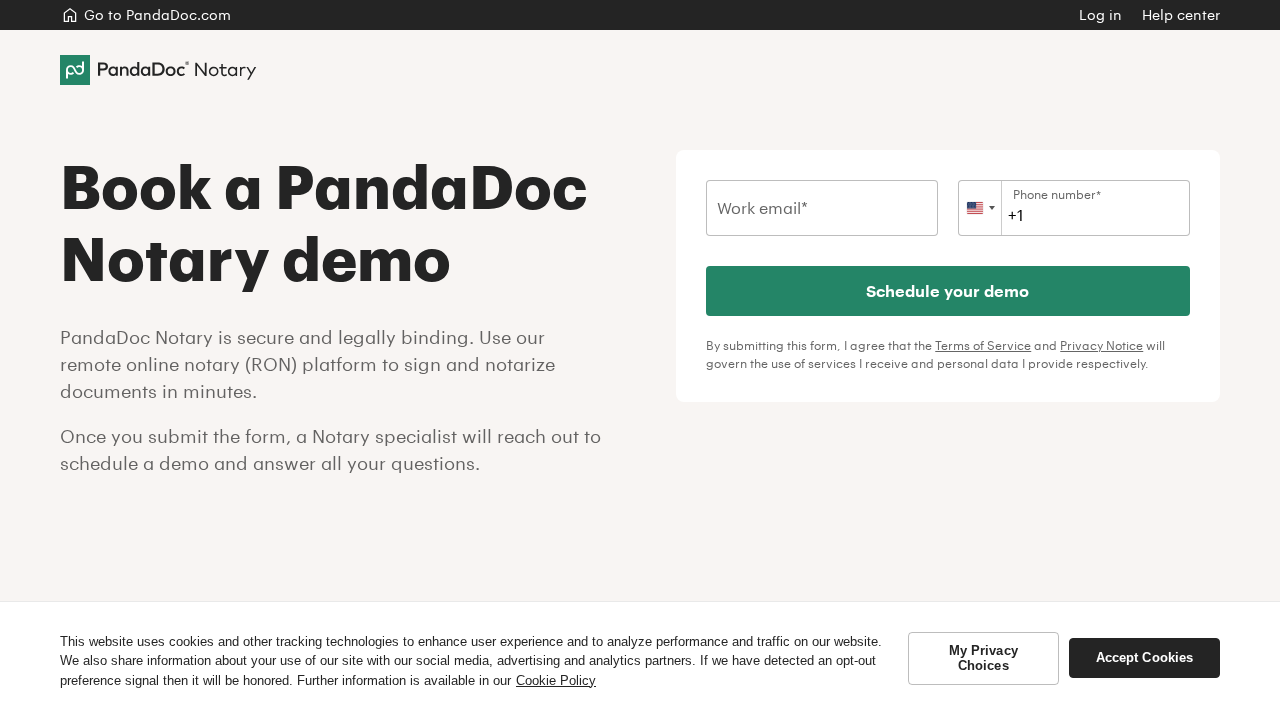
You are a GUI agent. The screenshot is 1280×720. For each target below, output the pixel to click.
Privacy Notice (1101, 345)
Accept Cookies (1145, 657)
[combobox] (980, 208)
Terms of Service (983, 345)
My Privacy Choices (983, 658)
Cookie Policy (556, 680)
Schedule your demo (948, 290)
